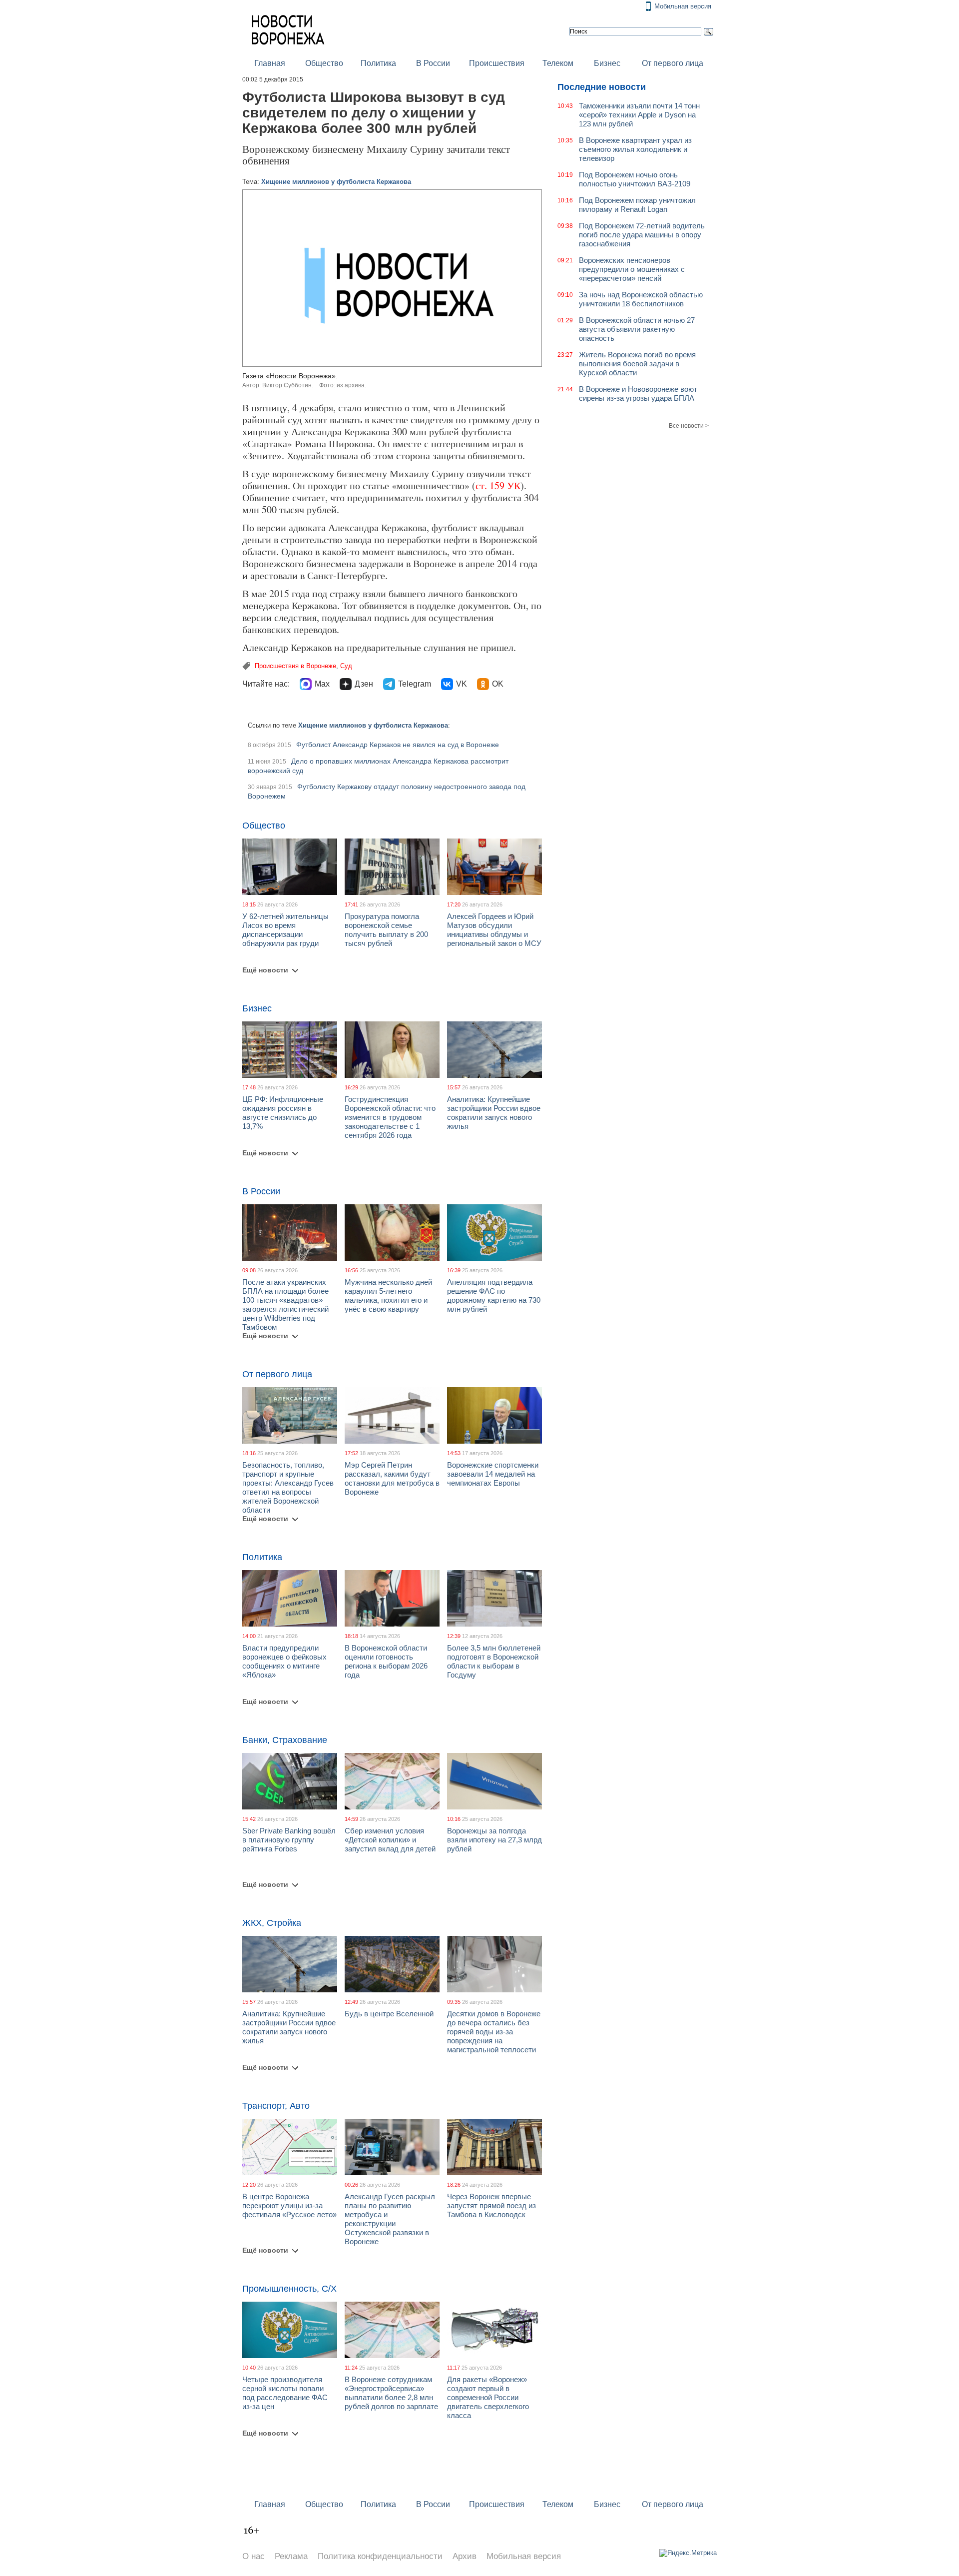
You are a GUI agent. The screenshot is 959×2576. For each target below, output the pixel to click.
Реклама (291, 2556)
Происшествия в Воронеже (295, 666)
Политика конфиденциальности (380, 2556)
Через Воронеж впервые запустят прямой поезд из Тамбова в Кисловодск (491, 2205)
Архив (465, 2556)
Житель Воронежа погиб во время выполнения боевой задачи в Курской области (637, 364)
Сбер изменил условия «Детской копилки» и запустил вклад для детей (390, 1840)
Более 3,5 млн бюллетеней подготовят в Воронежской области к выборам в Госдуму (494, 1661)
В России (433, 63)
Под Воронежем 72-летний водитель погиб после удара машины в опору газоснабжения (642, 235)
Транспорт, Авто (276, 2106)
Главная (270, 63)
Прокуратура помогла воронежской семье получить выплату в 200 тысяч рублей (386, 930)
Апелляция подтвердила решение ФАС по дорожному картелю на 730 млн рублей (494, 1295)
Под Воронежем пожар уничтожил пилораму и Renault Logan (637, 205)
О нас (253, 2556)
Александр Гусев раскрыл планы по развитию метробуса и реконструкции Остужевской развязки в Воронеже (390, 2219)
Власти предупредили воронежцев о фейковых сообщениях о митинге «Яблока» (284, 1661)
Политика (378, 63)
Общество (324, 63)
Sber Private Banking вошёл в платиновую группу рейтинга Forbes (289, 1840)
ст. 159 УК (498, 485)
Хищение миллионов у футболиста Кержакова (336, 182)
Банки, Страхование (285, 1740)
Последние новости (602, 87)
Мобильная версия (683, 6)
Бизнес (607, 63)
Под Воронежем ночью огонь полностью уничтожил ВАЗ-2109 (635, 179)
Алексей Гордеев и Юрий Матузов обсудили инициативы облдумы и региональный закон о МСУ (494, 930)
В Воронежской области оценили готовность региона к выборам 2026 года (386, 1661)
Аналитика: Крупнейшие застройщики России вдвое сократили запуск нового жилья (494, 1113)
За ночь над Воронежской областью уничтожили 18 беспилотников (641, 299)
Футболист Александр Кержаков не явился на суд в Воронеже (398, 745)
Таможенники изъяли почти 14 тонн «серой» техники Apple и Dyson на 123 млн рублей (639, 115)
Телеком (558, 63)
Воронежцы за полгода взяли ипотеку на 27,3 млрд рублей (494, 1840)
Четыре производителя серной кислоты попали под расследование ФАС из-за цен (285, 2393)
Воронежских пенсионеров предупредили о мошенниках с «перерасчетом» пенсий (632, 269)
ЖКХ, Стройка (272, 1923)
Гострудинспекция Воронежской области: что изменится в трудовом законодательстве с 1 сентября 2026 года (390, 1117)
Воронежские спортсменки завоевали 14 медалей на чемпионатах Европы (493, 1474)
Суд (346, 666)
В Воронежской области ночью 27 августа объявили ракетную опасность (637, 329)
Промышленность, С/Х (289, 2289)
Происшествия (497, 63)
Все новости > (689, 426)
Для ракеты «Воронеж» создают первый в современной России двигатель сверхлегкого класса (488, 2397)
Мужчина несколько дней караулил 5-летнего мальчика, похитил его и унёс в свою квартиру (388, 1295)
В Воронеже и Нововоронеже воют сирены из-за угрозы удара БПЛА (638, 394)
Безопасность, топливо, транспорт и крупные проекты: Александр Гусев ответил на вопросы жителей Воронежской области (288, 1487)
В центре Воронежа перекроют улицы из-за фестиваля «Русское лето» (289, 2205)
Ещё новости (265, 970)
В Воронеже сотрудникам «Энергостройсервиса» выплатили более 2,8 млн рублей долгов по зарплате (391, 2393)
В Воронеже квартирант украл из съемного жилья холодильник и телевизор (635, 149)
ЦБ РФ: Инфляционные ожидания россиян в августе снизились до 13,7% (283, 1113)
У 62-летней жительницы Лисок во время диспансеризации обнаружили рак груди (285, 930)
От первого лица (673, 63)
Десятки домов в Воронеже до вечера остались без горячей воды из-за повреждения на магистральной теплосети (494, 2032)
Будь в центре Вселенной (389, 2014)
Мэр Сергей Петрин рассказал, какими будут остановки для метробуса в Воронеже (392, 1478)
